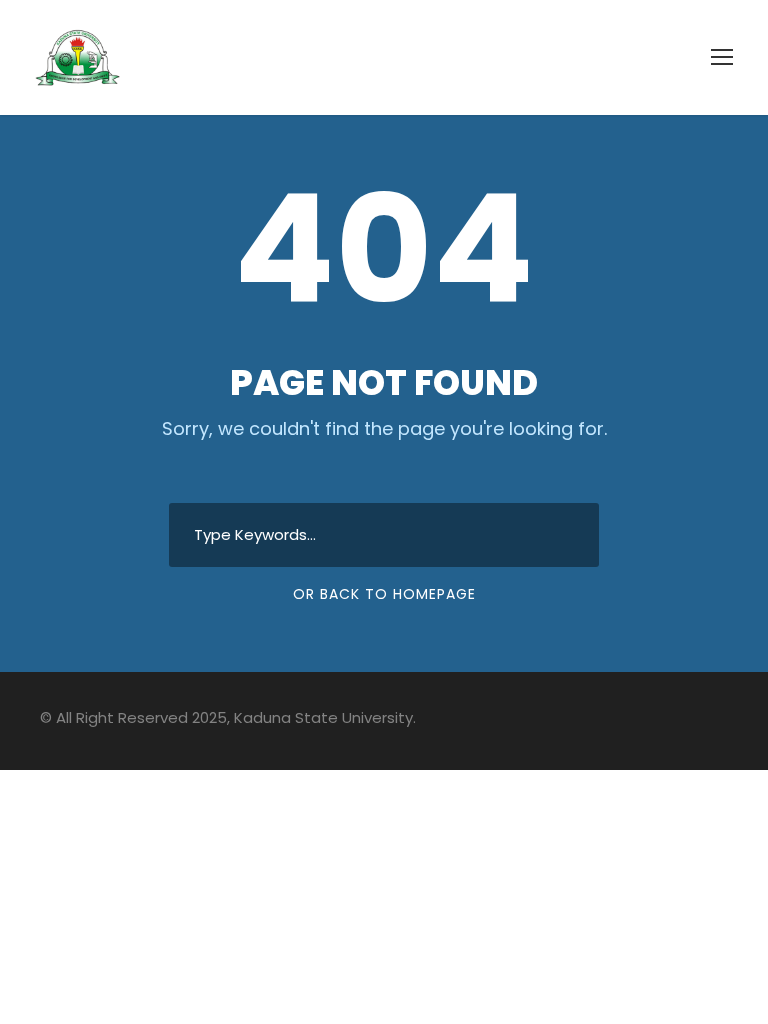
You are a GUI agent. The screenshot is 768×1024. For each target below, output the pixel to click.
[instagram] (720, 721)
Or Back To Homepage (384, 594)
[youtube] (685, 721)
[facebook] (615, 721)
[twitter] (650, 721)
